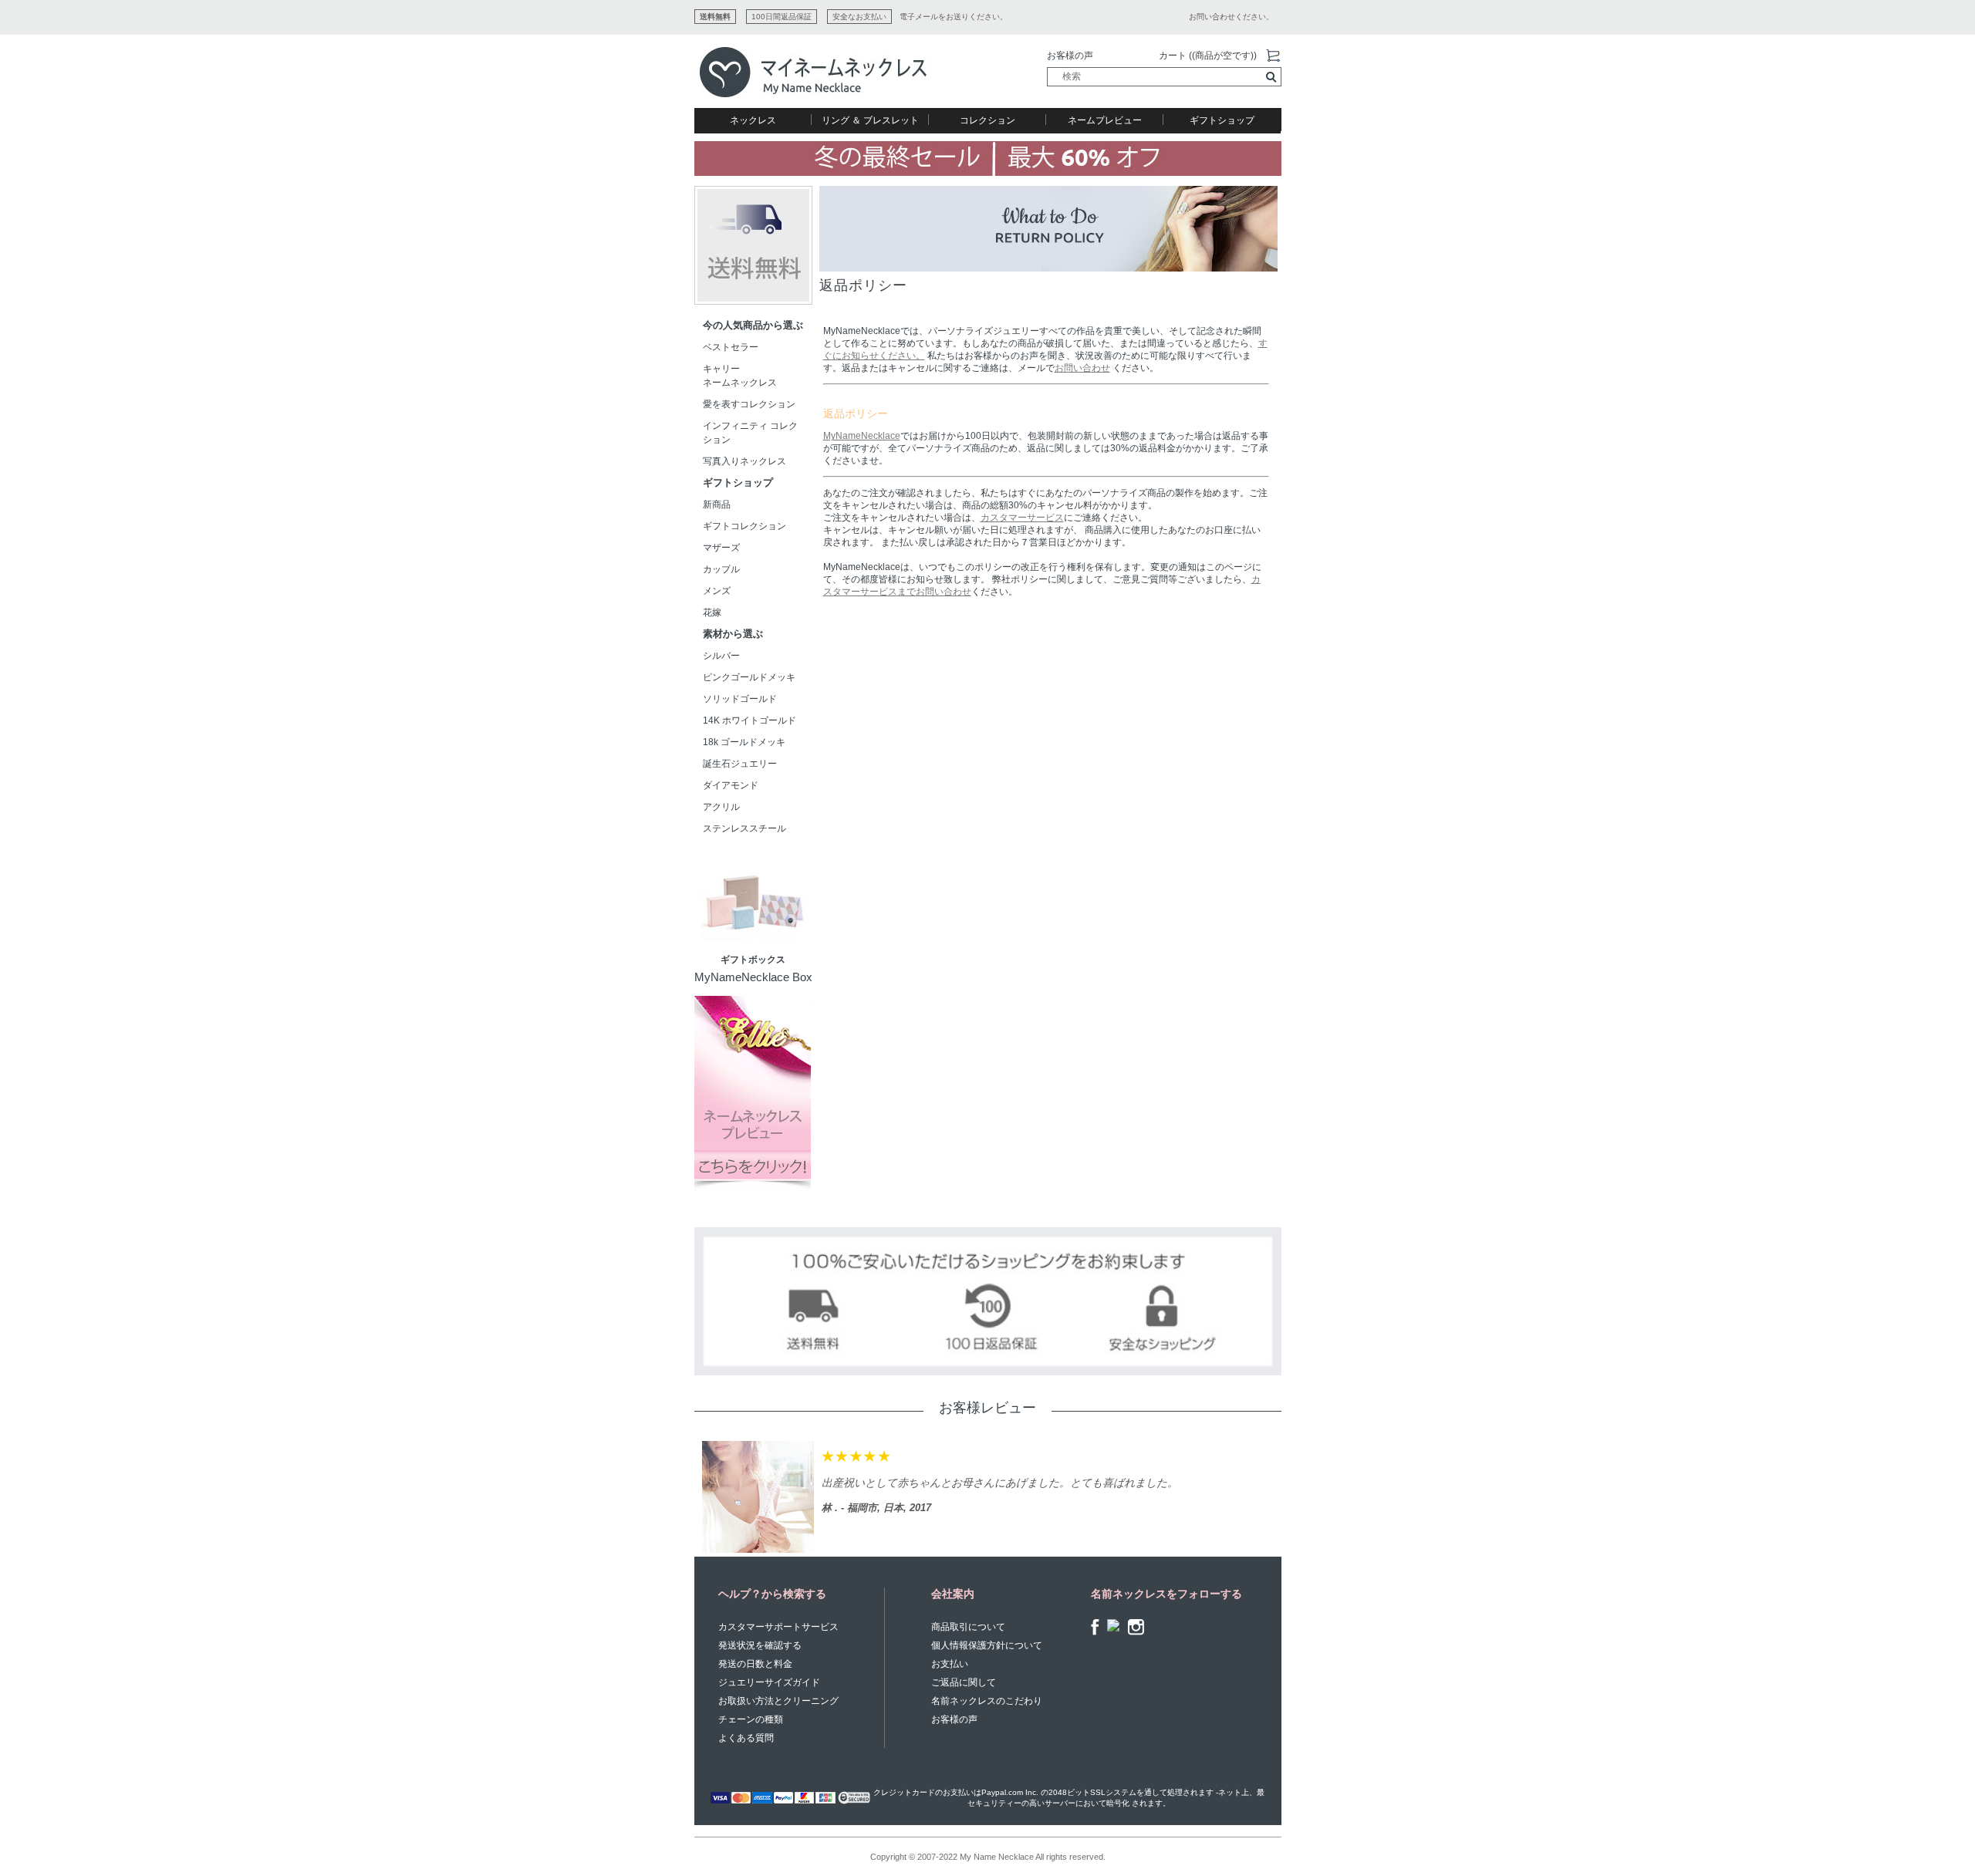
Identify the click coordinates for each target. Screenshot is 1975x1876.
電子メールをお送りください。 (954, 17)
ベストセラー (731, 347)
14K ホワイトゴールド (749, 720)
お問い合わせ (1082, 368)
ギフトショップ (1222, 120)
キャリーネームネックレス (740, 376)
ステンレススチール (744, 828)
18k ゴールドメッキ (749, 742)
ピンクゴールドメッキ (749, 677)
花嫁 (712, 612)
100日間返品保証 (782, 17)
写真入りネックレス (744, 461)
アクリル (721, 807)
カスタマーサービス (1022, 518)
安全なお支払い (859, 17)
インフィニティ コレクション (750, 433)
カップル (721, 569)
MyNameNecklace (862, 436)
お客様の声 (1070, 56)
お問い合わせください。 (1231, 17)
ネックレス (753, 120)
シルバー (721, 656)
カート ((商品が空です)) (1208, 56)
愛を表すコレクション (749, 404)
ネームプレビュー (1105, 120)
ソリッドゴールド (740, 699)
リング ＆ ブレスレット (870, 120)
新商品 (717, 504)
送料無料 (715, 17)
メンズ (717, 591)
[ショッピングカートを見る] (1273, 56)
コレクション (987, 120)
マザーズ (721, 548)
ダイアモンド (731, 785)
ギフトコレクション (744, 526)
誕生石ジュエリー (740, 764)
